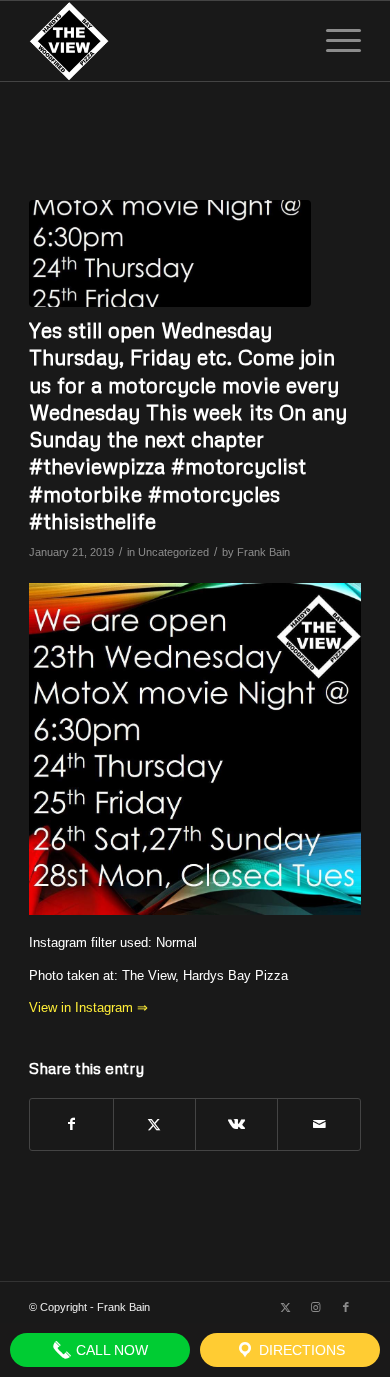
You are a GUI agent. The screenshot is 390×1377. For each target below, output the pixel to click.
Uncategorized (173, 552)
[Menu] (333, 41)
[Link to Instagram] (316, 1307)
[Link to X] (286, 1307)
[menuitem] (333, 41)
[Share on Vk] (236, 1124)
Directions (300, 1350)
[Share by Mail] (318, 1124)
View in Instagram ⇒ (88, 1007)
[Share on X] (154, 1124)
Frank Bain (263, 552)
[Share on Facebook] (71, 1124)
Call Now (110, 1350)
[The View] (161, 41)
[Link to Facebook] (346, 1307)
